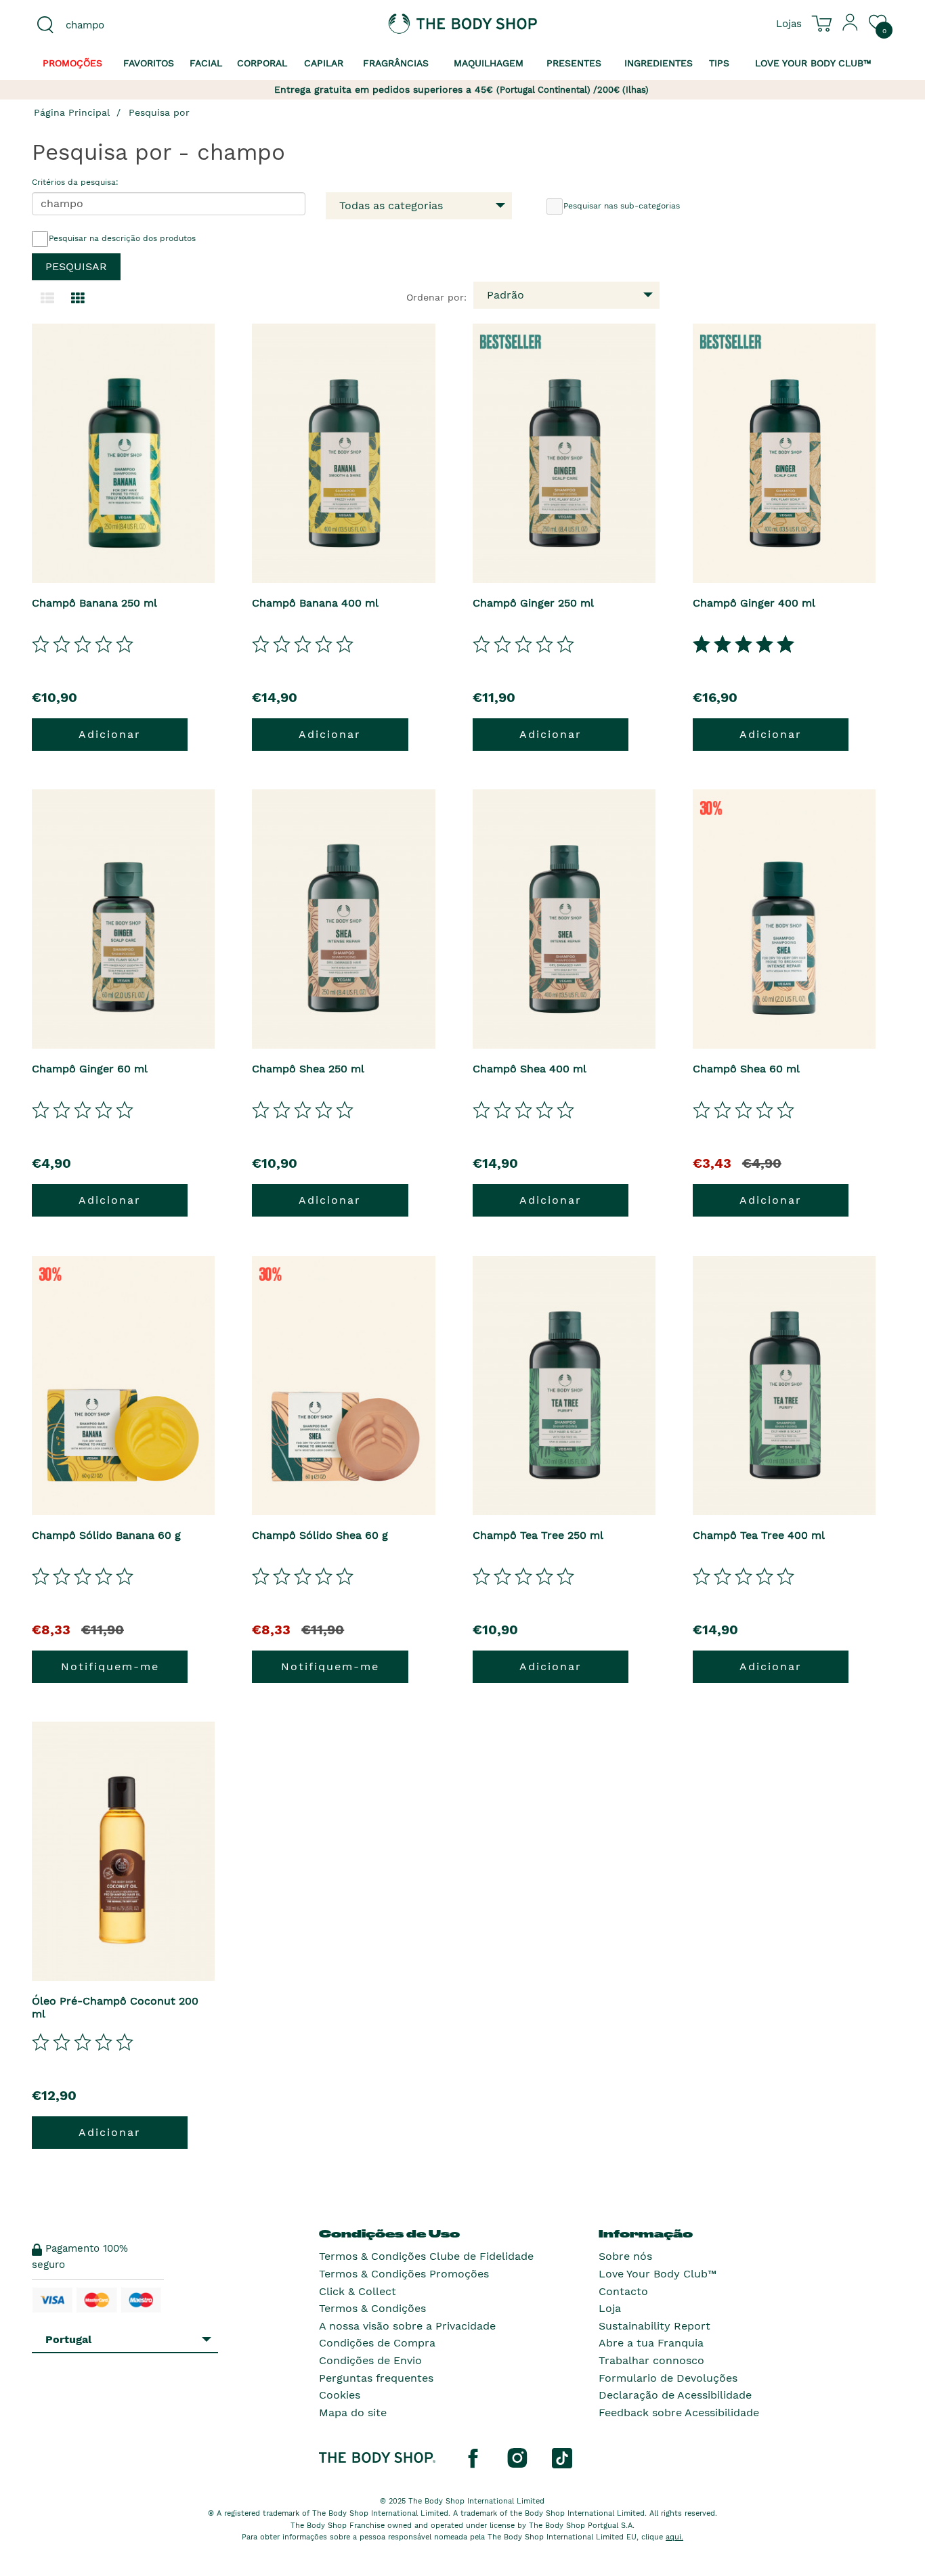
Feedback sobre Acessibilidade (679, 2413)
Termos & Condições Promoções (404, 2274)
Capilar (324, 63)
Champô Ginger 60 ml (90, 1069)
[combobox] (132, 25)
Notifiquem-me (110, 1666)
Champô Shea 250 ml (308, 1069)
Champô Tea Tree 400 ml (759, 1535)
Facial (206, 63)
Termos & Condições (372, 2308)
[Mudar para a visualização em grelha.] (78, 299)
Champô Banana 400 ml (315, 603)
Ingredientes (659, 63)
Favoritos (149, 63)
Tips (719, 63)
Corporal (262, 63)
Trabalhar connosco (651, 2360)
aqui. (674, 2537)
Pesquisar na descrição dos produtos (122, 238)
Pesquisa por (159, 112)
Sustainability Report (654, 2326)
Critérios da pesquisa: (75, 182)
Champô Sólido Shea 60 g (320, 1535)
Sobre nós (625, 2256)
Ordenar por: (436, 297)
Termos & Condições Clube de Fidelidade (426, 2256)
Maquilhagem (489, 63)
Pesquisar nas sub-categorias (622, 206)
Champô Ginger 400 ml (754, 603)
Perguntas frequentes (376, 2378)
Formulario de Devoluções (668, 2378)
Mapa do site (353, 2413)
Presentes (574, 63)
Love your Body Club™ (813, 63)
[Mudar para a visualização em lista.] (47, 299)
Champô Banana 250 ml (94, 603)
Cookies (340, 2395)
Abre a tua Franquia (651, 2343)
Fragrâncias (396, 63)
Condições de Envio (370, 2360)
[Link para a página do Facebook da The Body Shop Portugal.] (473, 2458)
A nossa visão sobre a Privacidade (407, 2326)
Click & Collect (358, 2291)
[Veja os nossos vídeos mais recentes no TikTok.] (562, 2458)
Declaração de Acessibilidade (675, 2395)
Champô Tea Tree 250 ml (538, 1535)
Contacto (623, 2291)
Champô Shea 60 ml (746, 1069)
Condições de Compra (377, 2343)
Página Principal (72, 112)
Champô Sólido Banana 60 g (106, 1535)
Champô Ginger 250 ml (533, 603)
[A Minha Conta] (851, 28)
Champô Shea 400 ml (530, 1069)
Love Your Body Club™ (658, 2274)
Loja (610, 2308)
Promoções (72, 63)
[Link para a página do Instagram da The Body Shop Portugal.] (517, 2458)
